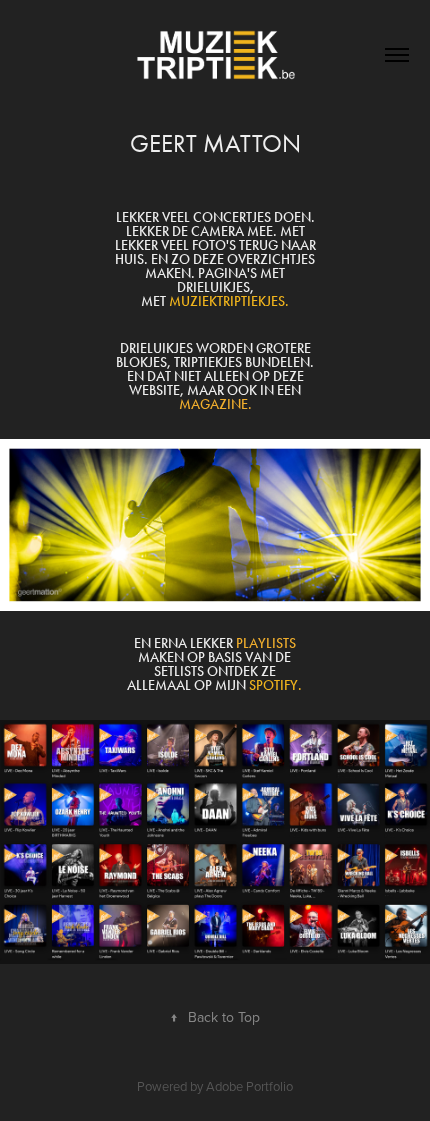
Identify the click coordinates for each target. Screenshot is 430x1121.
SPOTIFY (273, 685)
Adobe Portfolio (249, 1086)
